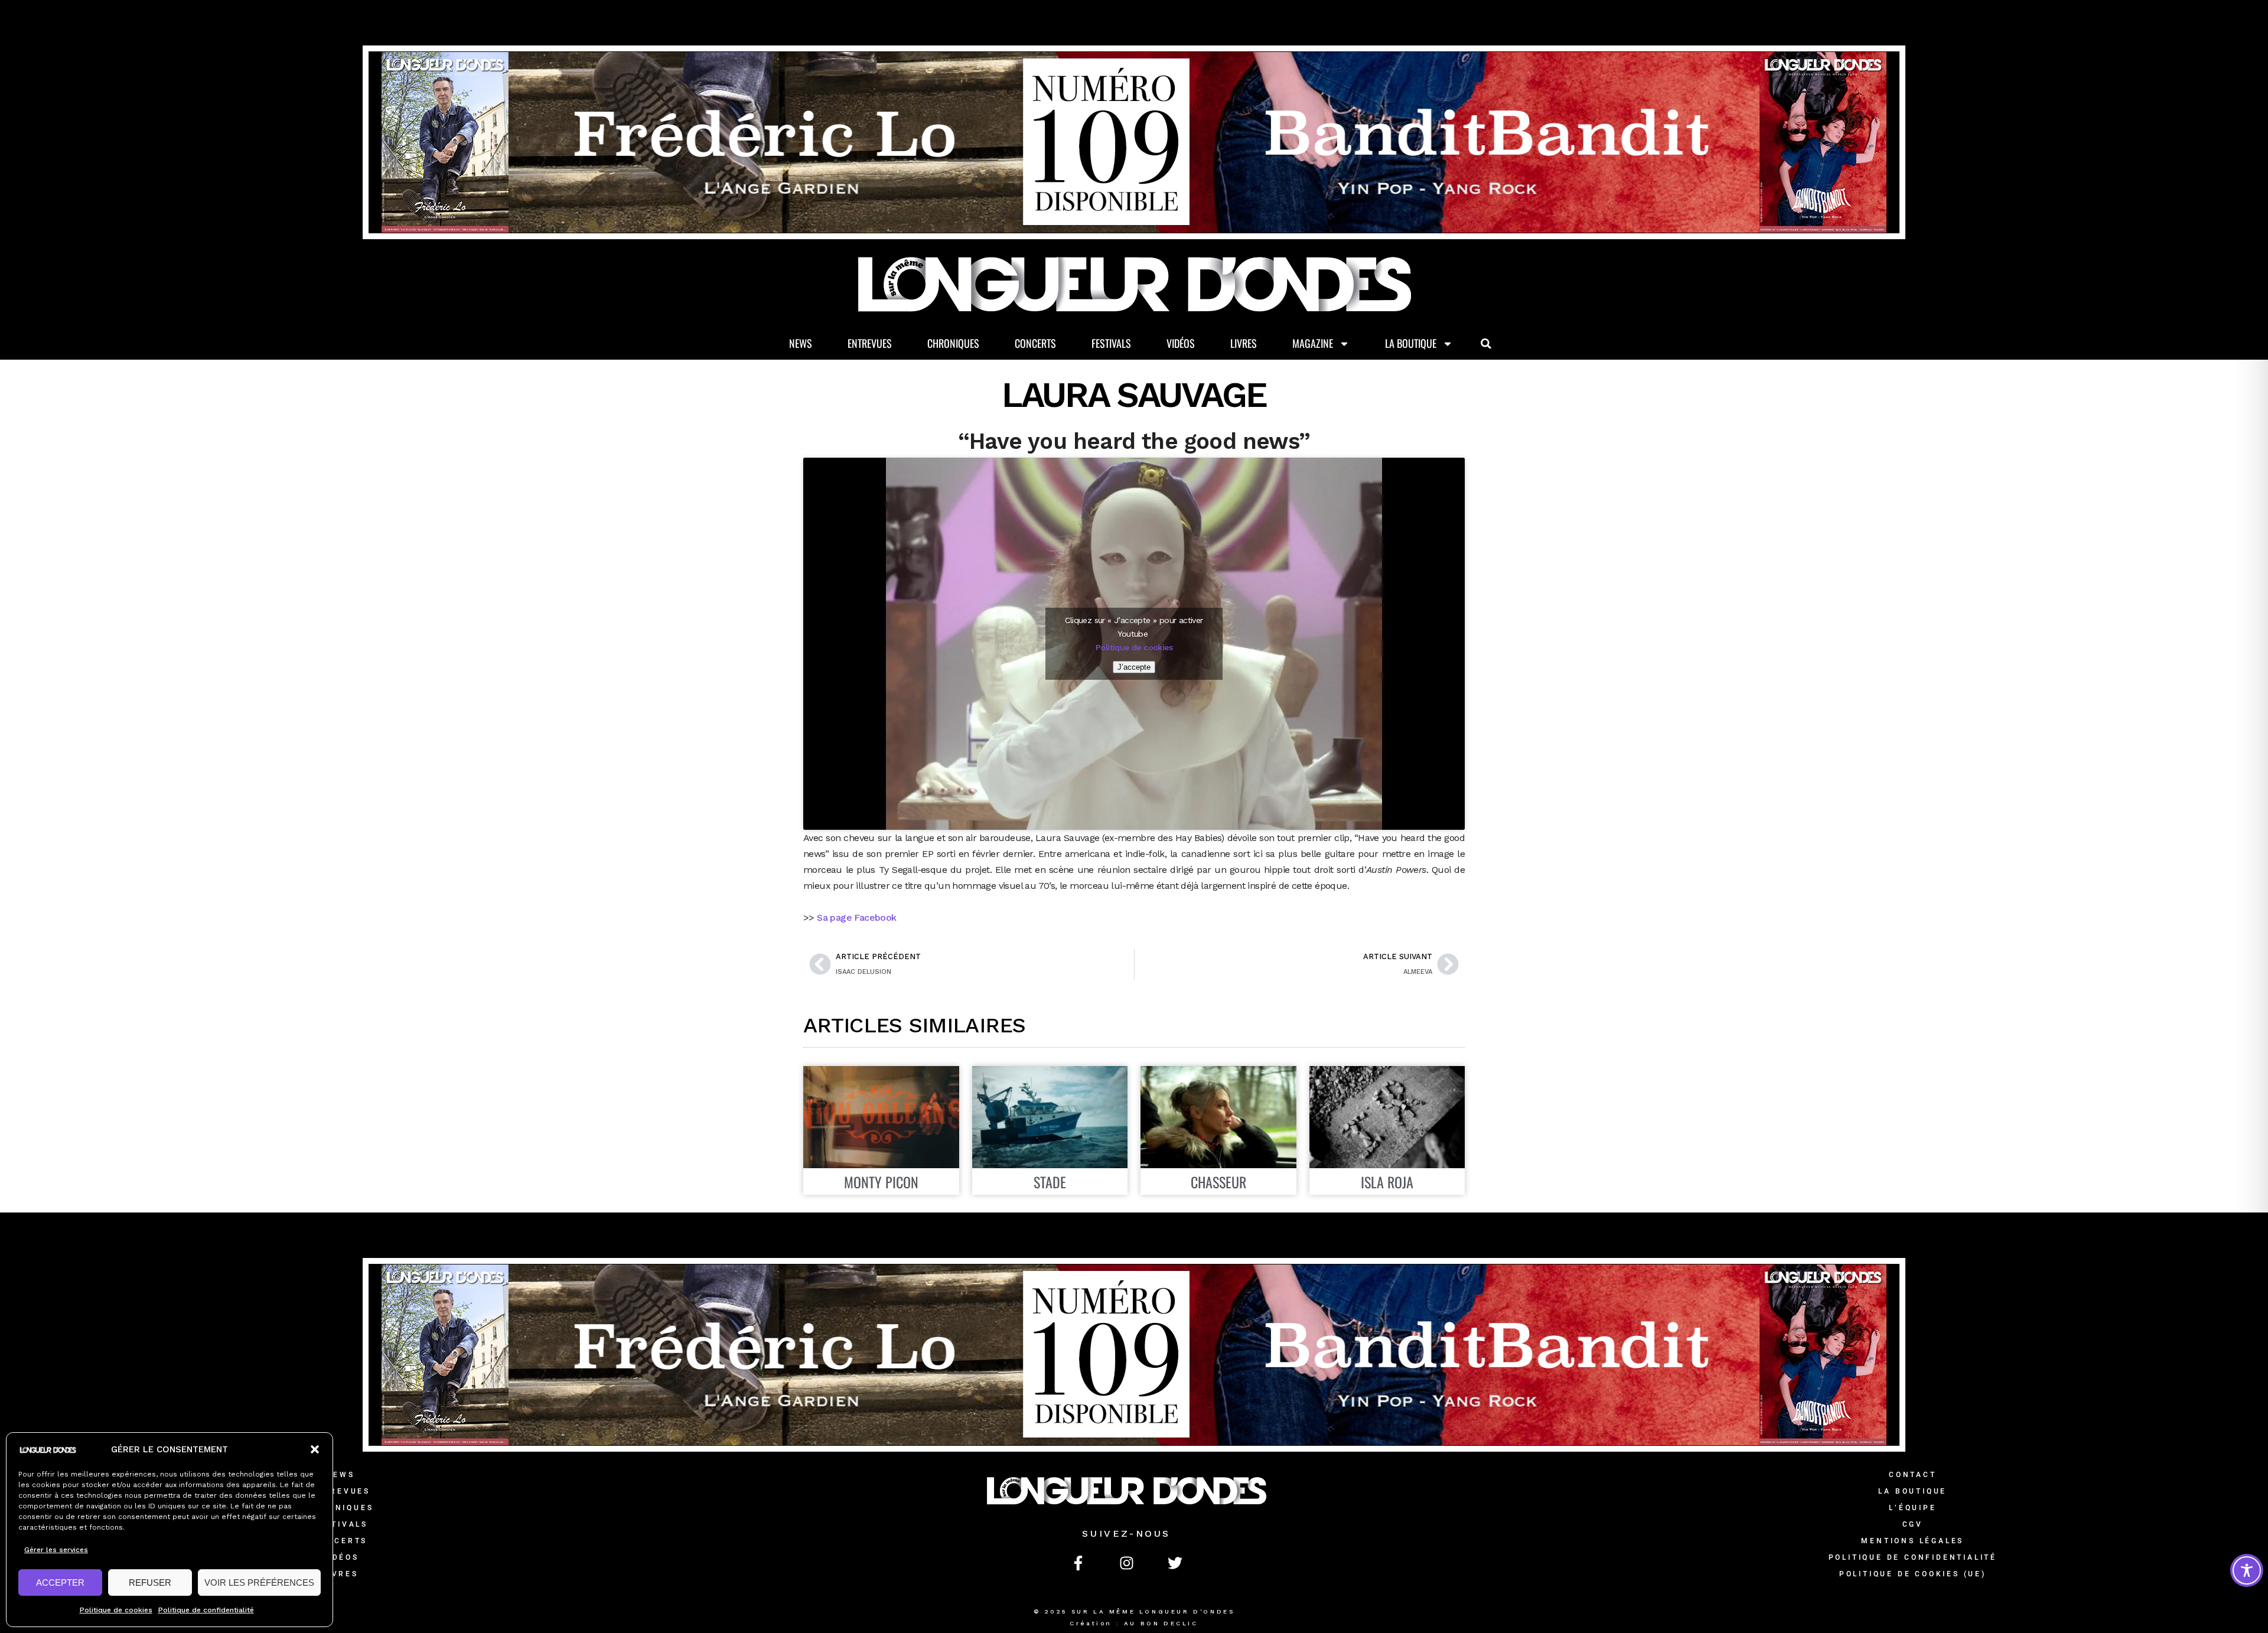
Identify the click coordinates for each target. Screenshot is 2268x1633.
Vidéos (1181, 343)
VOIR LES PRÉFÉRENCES (259, 1583)
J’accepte (1134, 667)
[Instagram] (1126, 1563)
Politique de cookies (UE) (1913, 1574)
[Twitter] (1175, 1563)
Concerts (1035, 343)
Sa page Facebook (856, 917)
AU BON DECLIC (1161, 1623)
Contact (1913, 1475)
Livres (1244, 343)
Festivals (1111, 343)
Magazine (1313, 343)
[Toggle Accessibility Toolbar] (2247, 1570)
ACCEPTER (60, 1583)
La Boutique (1411, 343)
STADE (1050, 1182)
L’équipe (1912, 1508)
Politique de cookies (116, 1610)
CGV (1913, 1524)
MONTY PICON (881, 1182)
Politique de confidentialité (206, 1610)
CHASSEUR (1218, 1182)
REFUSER (150, 1583)
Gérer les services (56, 1550)
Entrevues (870, 343)
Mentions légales (1912, 1541)
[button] (315, 1449)
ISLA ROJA (1387, 1182)
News (801, 343)
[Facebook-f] (1078, 1563)
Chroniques (953, 343)
